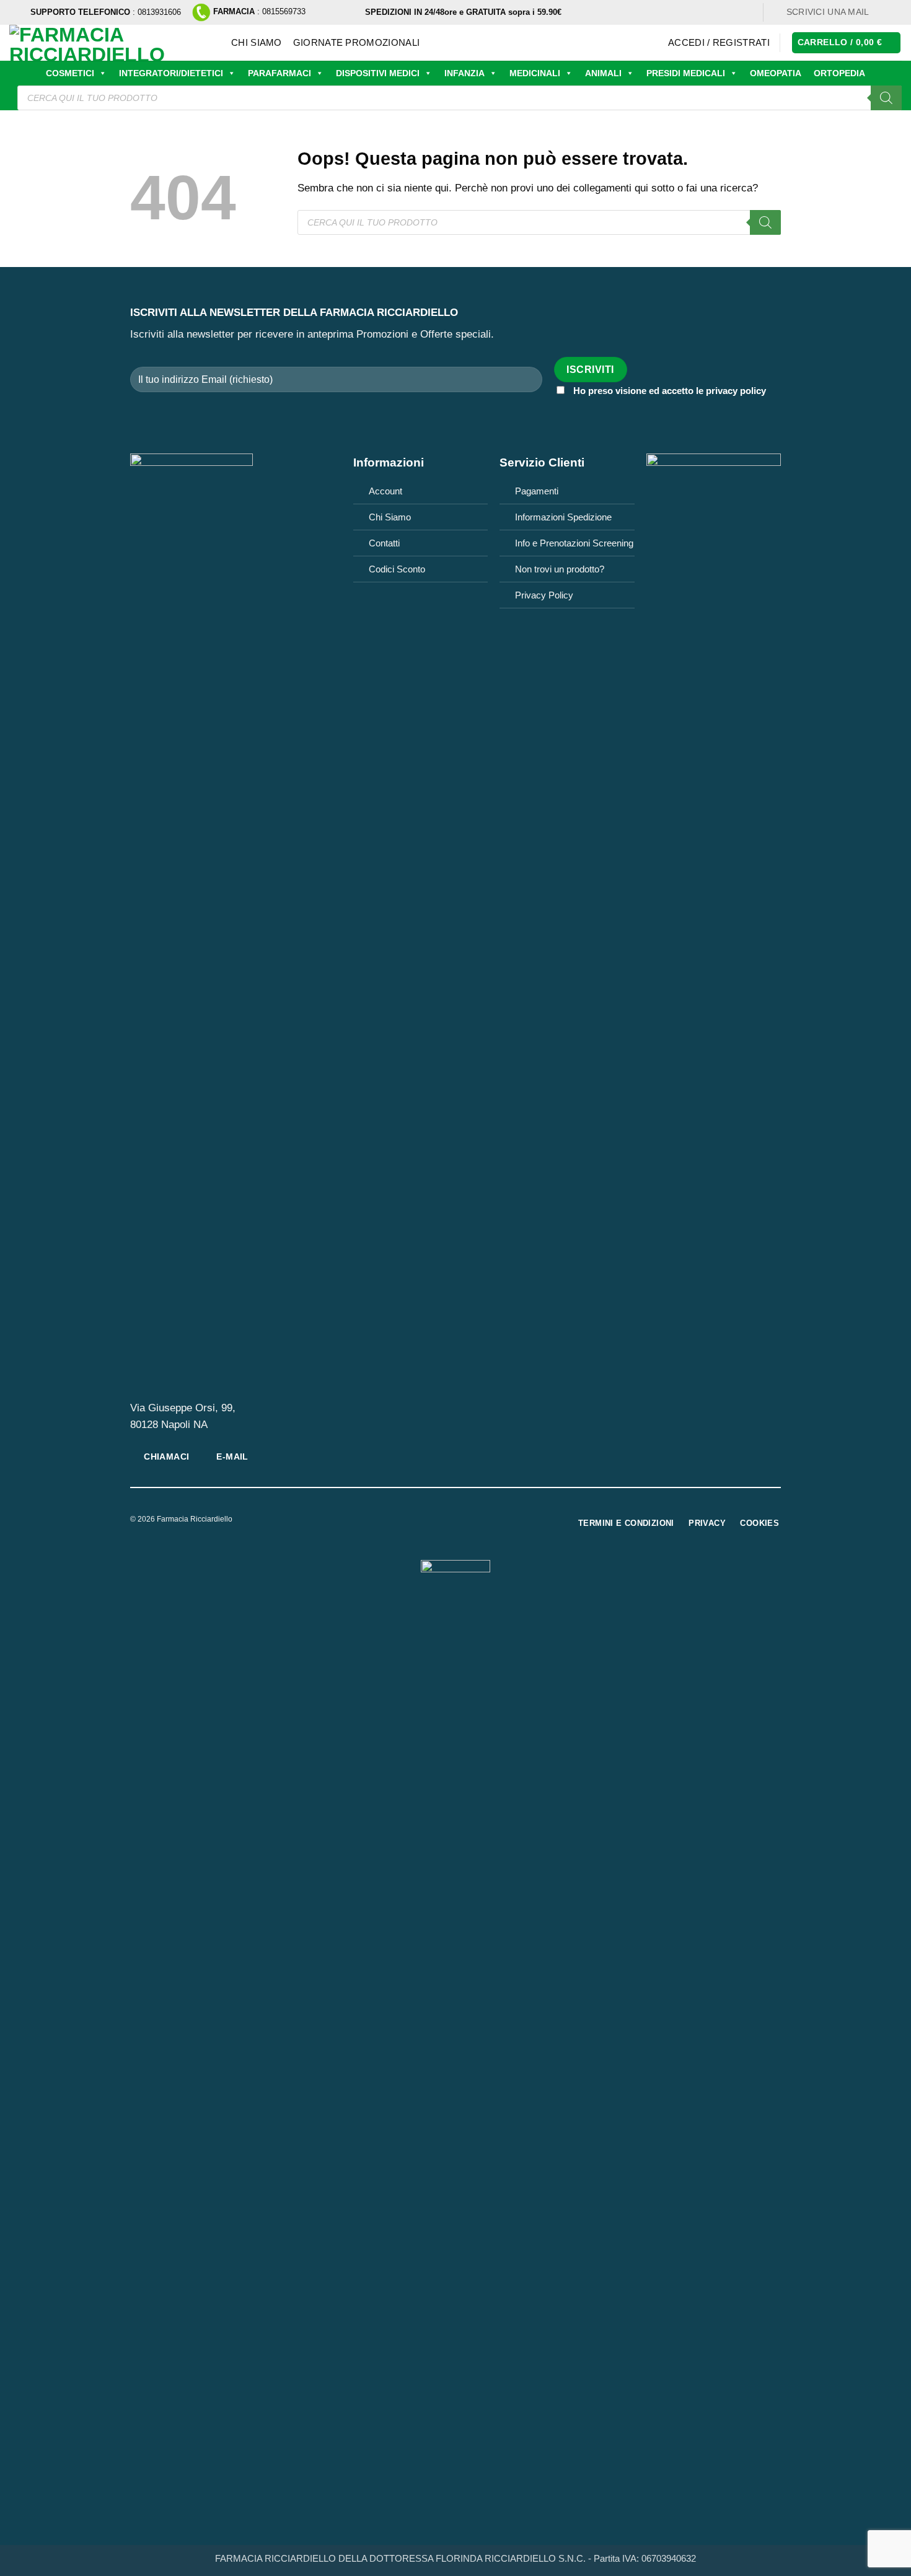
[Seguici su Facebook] (883, 12)
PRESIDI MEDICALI (686, 73)
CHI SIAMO (257, 42)
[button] (719, 43)
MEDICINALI (535, 73)
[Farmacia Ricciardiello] (111, 43)
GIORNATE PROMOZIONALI (356, 42)
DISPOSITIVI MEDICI (378, 73)
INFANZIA (464, 73)
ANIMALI (603, 73)
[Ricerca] (886, 98)
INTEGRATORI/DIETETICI (171, 73)
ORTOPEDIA (839, 73)
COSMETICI (70, 73)
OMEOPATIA (776, 73)
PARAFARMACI (279, 73)
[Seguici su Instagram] (895, 12)
